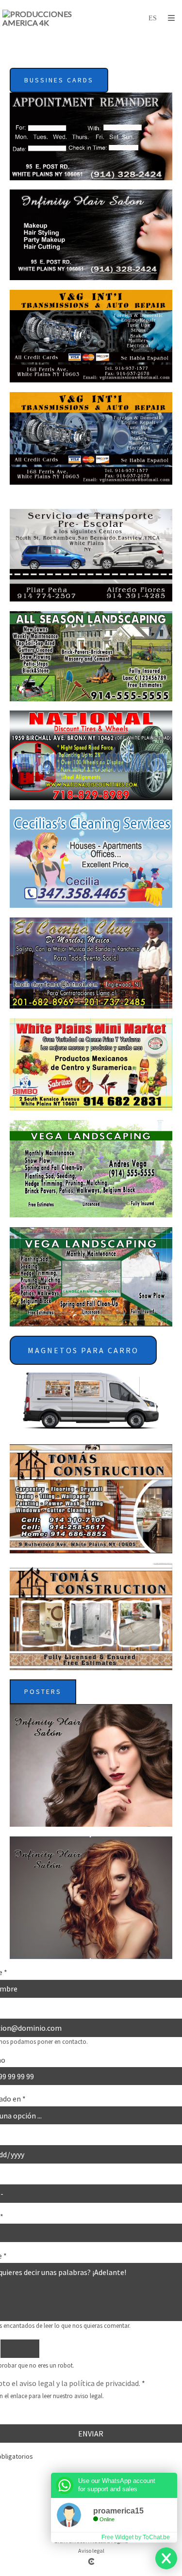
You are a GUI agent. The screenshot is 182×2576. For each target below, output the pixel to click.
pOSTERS (43, 1691)
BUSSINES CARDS (59, 80)
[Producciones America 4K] (47, 18)
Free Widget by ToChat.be (136, 2537)
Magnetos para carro (83, 1350)
